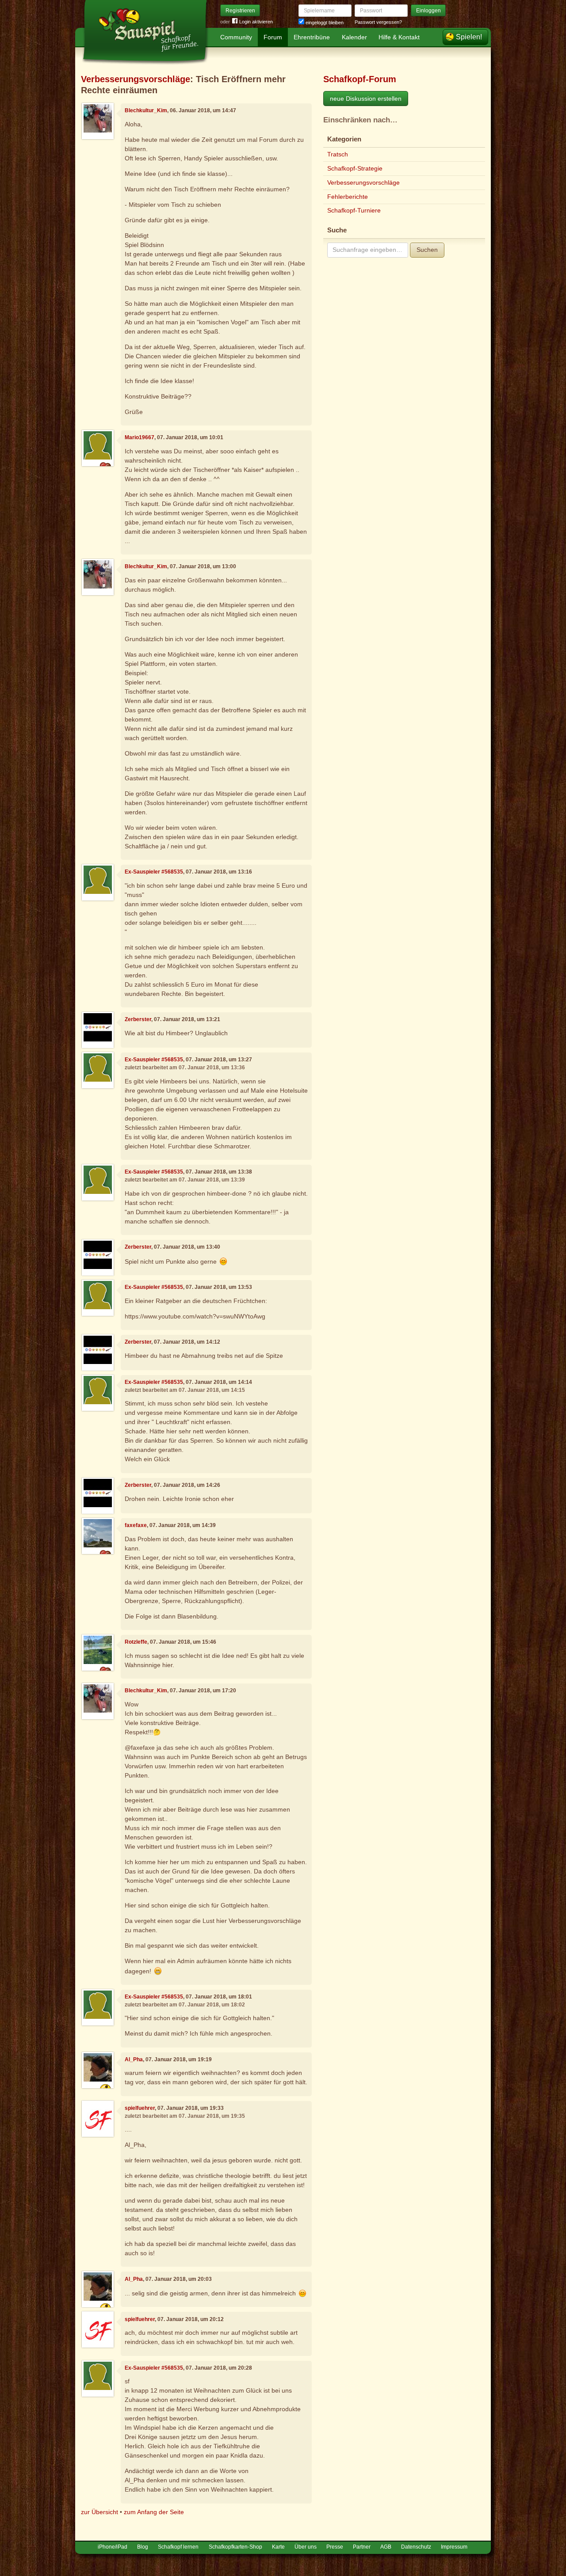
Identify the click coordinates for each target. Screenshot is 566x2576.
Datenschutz (416, 2547)
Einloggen (428, 11)
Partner (362, 2547)
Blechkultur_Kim (146, 110)
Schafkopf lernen (178, 2547)
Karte (278, 2547)
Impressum (454, 2547)
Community (236, 37)
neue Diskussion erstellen (366, 99)
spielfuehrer (140, 2108)
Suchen (427, 250)
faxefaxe (136, 1525)
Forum (273, 37)
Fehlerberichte (348, 197)
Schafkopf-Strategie (355, 168)
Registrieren (240, 11)
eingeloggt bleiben (324, 23)
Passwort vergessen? (378, 22)
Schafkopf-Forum (360, 79)
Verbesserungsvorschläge (136, 79)
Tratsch (338, 154)
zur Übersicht (99, 2512)
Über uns (306, 2547)
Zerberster (138, 1019)
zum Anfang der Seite (154, 2512)
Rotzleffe (136, 1642)
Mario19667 (140, 437)
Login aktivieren (256, 22)
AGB (386, 2547)
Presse (335, 2547)
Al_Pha (134, 2059)
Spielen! (469, 37)
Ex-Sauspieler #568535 (154, 872)
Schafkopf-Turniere (354, 210)
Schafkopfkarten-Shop (235, 2547)
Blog (143, 2547)
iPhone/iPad (113, 2547)
